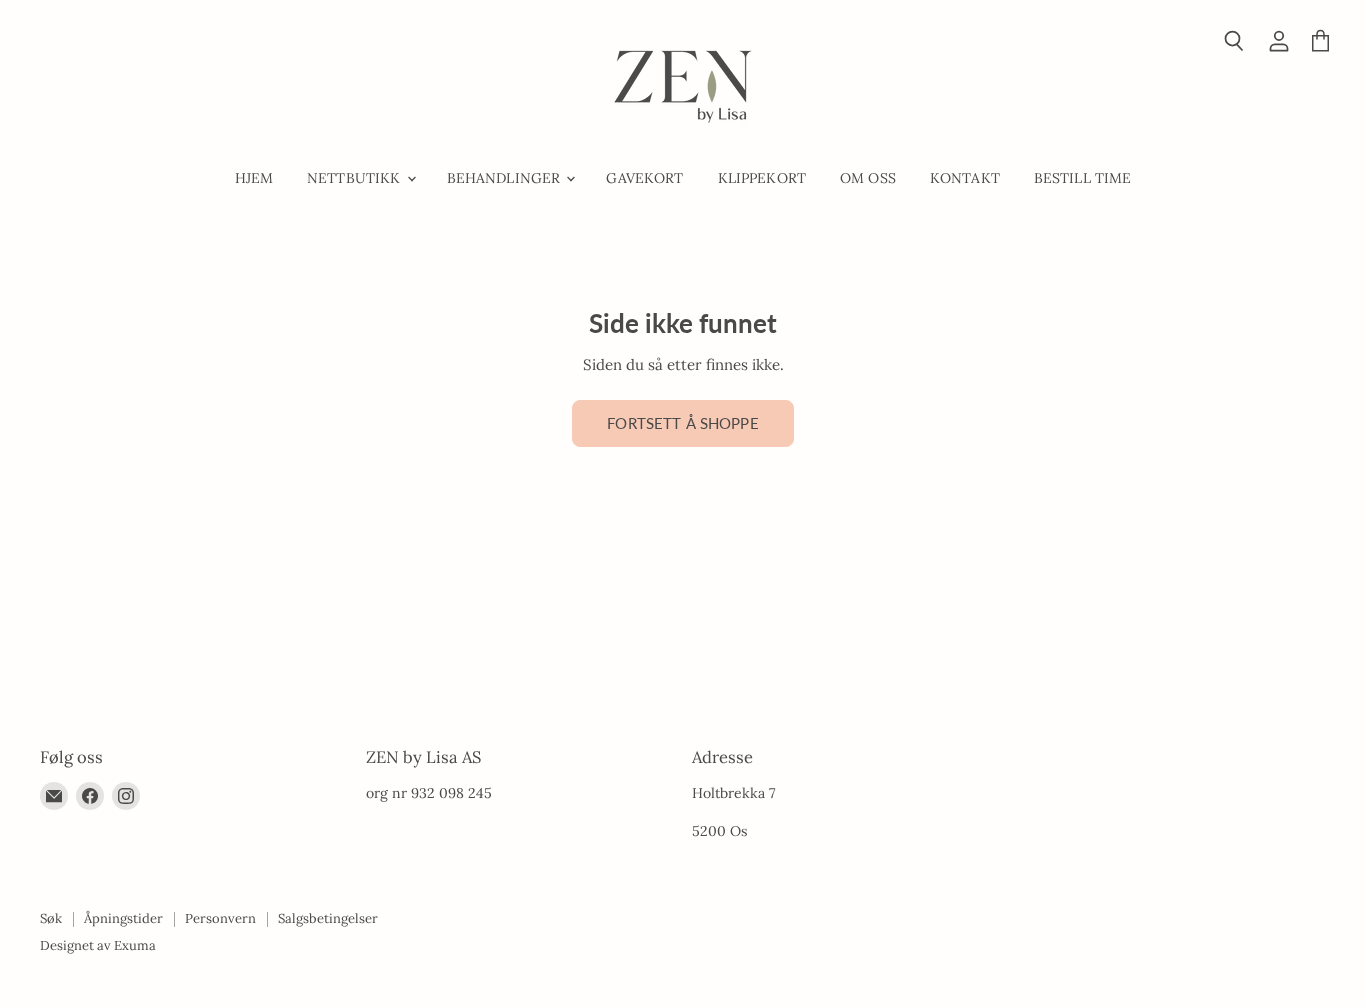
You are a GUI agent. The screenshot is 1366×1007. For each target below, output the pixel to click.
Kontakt (965, 178)
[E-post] (54, 796)
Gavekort (644, 178)
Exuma (135, 945)
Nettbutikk (356, 178)
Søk (51, 918)
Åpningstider (123, 918)
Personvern (220, 918)
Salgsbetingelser (328, 918)
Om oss (868, 178)
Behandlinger (506, 178)
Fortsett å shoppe (683, 423)
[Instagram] (126, 796)
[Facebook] (90, 796)
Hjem (254, 178)
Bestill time (1083, 178)
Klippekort (762, 178)
